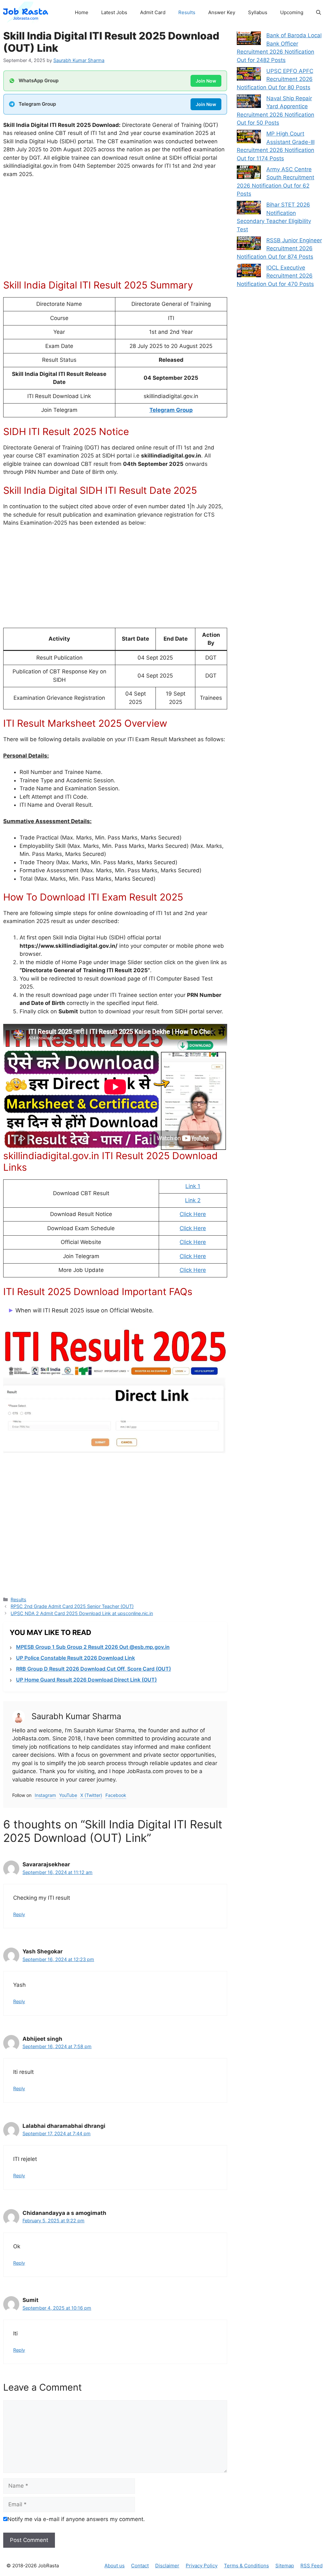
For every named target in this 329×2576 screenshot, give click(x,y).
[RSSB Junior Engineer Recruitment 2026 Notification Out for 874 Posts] (249, 244)
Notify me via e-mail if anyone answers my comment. (76, 2519)
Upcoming (292, 12)
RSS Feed (311, 2566)
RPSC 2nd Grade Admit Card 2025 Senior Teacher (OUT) (72, 1606)
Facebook (116, 1795)
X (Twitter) (91, 1795)
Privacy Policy (202, 2566)
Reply (19, 1914)
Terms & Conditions (246, 2566)
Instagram (45, 1795)
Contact (140, 2566)
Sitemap (285, 2566)
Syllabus (258, 12)
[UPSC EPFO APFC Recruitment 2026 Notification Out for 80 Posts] (249, 75)
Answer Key (222, 12)
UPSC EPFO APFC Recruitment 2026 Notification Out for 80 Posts (275, 79)
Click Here (193, 1214)
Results (187, 12)
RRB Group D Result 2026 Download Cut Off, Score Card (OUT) (93, 1669)
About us (115, 2566)
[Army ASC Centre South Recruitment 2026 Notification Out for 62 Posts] (249, 173)
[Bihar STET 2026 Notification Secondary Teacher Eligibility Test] (249, 209)
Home (82, 12)
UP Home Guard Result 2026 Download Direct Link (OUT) (86, 1680)
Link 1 (193, 1186)
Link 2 (193, 1200)
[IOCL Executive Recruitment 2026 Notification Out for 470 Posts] (249, 272)
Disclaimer (167, 2566)
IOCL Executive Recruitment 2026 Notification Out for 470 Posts (275, 276)
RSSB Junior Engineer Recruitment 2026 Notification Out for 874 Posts (279, 249)
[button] (319, 13)
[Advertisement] (115, 232)
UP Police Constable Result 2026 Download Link (76, 1658)
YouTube (68, 1795)
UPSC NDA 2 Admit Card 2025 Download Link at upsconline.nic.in (82, 1613)
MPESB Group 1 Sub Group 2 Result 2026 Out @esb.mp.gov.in (93, 1647)
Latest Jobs (114, 12)
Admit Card (153, 12)
